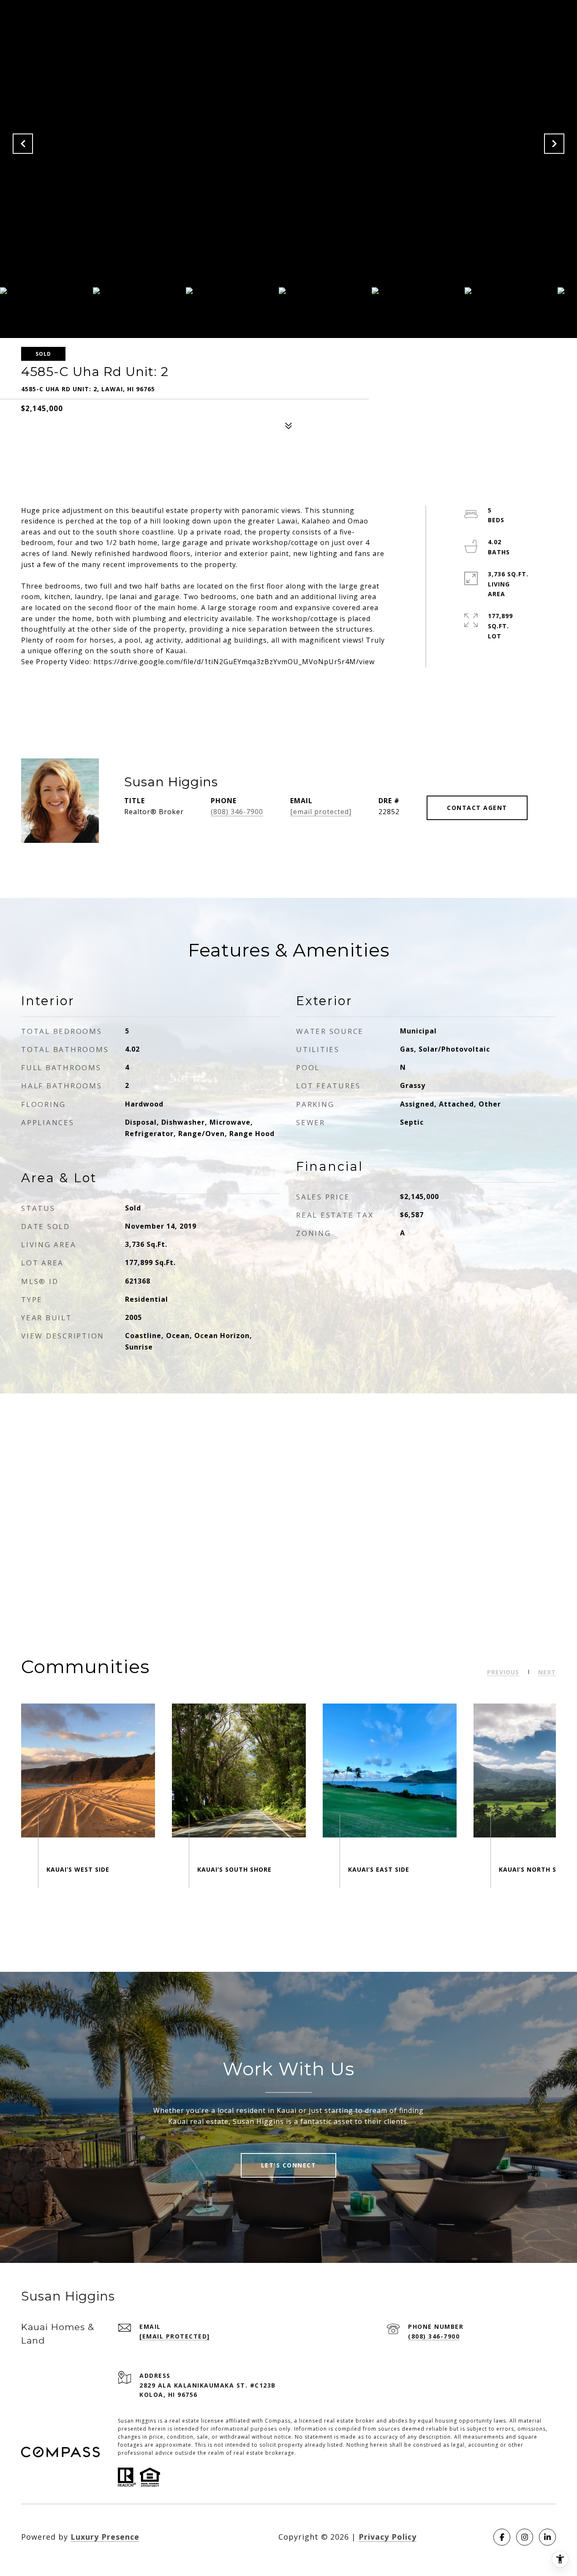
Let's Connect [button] (289, 2165)
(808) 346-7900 (237, 812)
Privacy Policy (388, 2537)
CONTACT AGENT (477, 808)
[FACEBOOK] (502, 2537)
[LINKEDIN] (547, 2537)
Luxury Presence (105, 2537)
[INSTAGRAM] (525, 2537)
